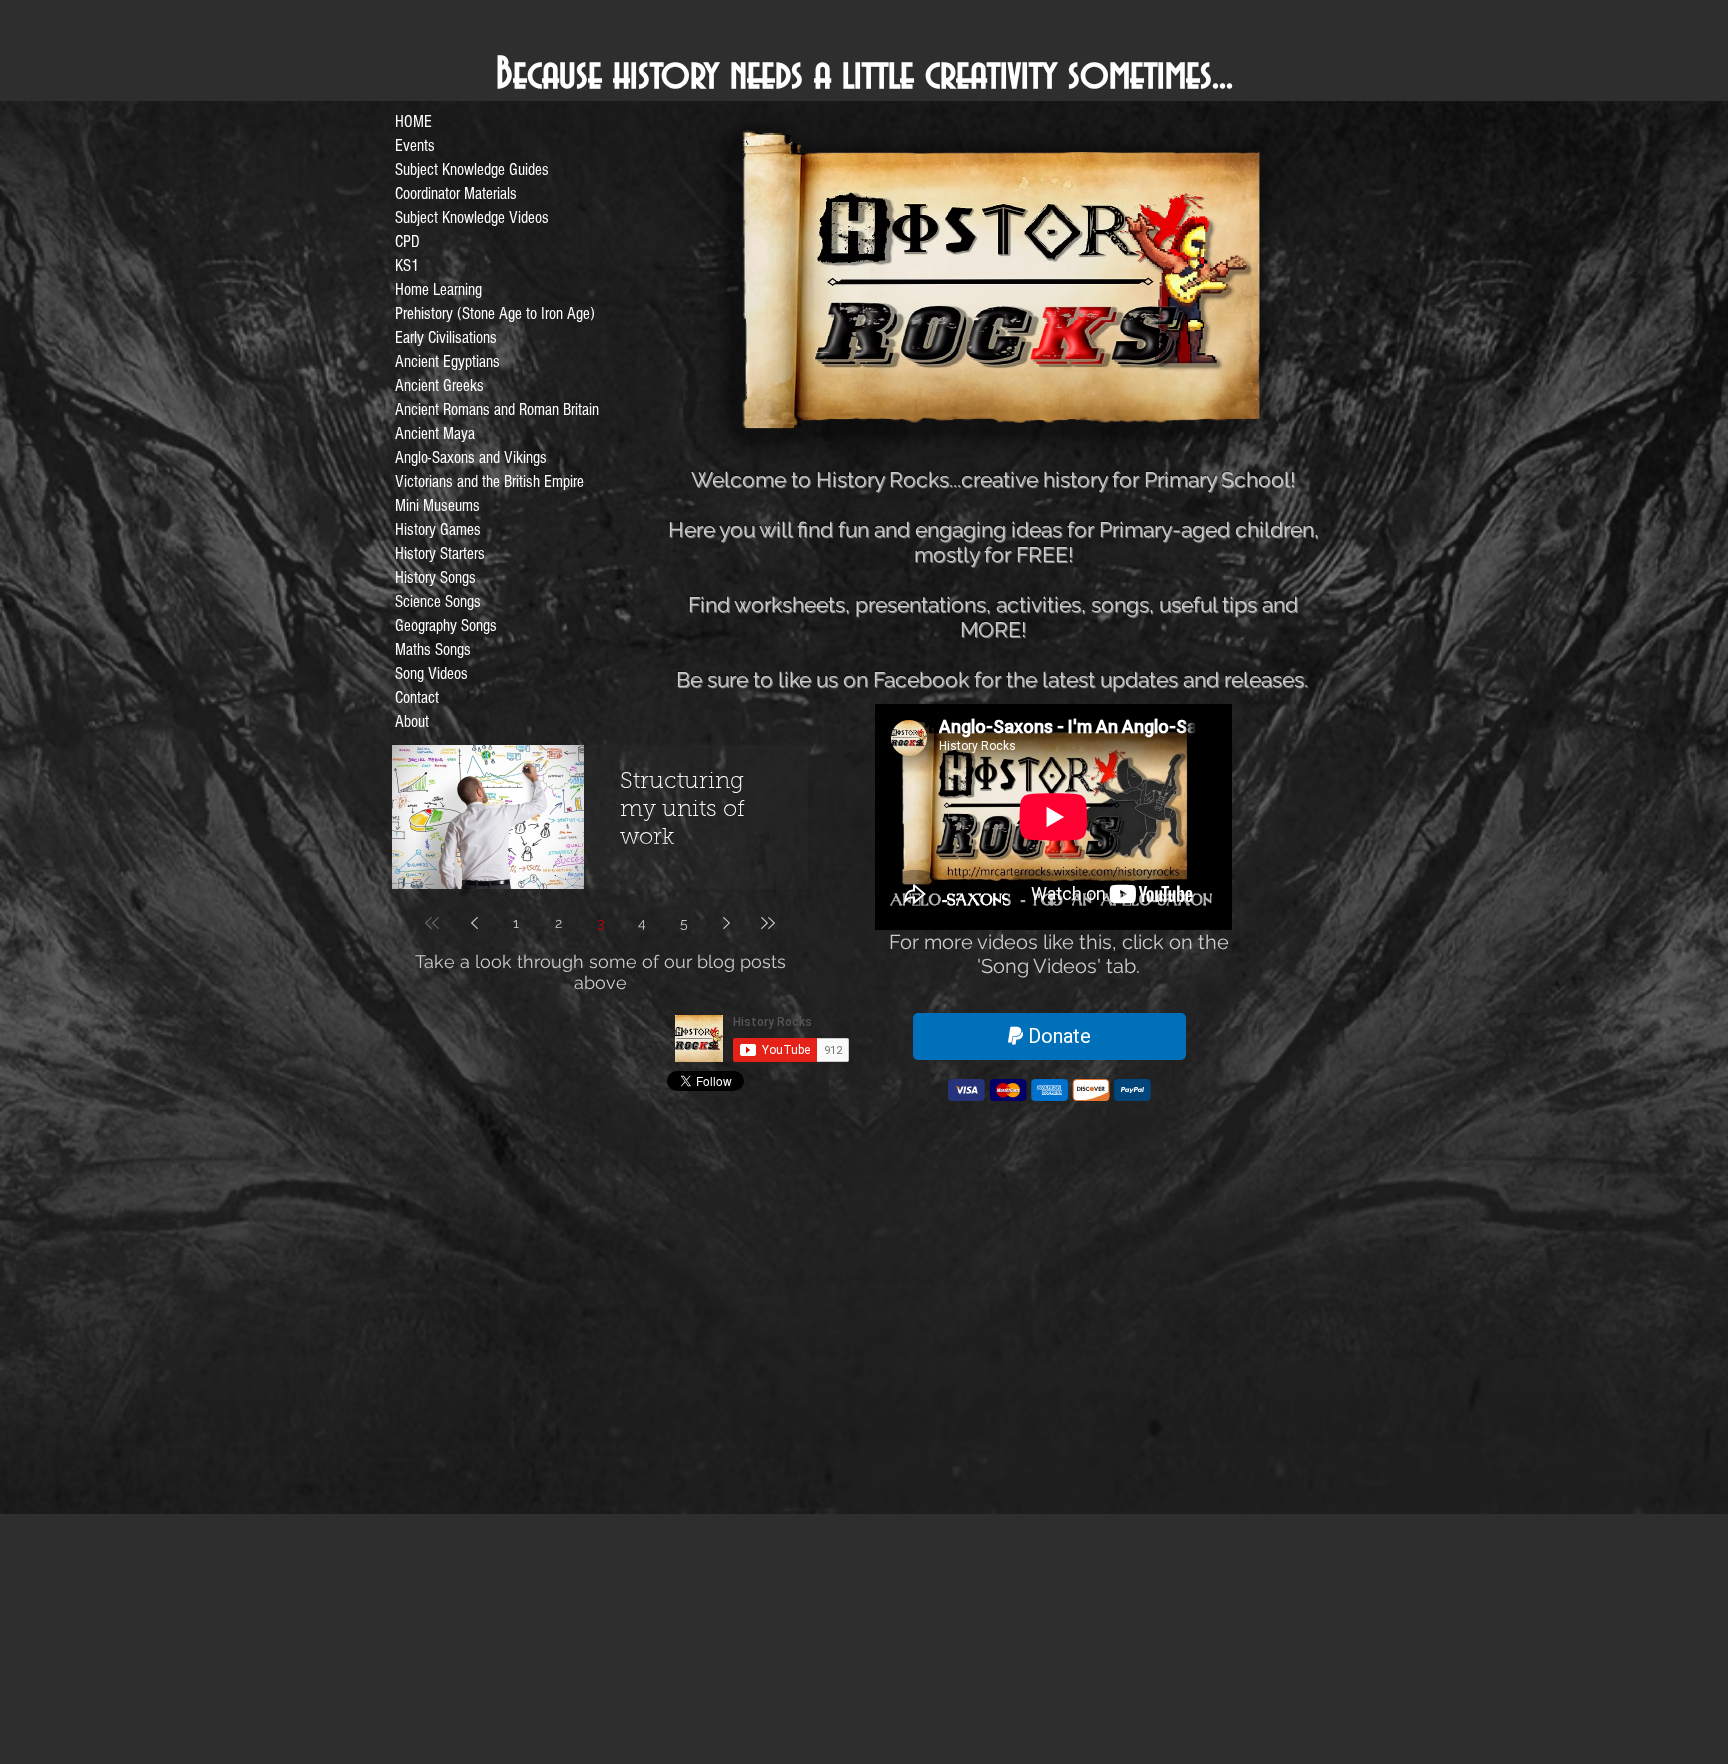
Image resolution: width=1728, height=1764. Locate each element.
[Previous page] (474, 923)
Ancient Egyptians (447, 361)
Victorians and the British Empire (489, 481)
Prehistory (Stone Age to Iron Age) (495, 313)
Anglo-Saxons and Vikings (471, 457)
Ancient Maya (435, 433)
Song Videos (431, 673)
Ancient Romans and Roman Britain (497, 409)
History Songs (435, 577)
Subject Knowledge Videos (472, 217)
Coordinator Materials (456, 193)
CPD (407, 241)
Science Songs (438, 601)
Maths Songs (433, 649)
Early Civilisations (446, 337)
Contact (417, 697)
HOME (413, 121)
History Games (438, 529)
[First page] (432, 923)
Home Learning (438, 289)
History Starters (440, 553)
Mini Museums (437, 505)
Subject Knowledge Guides (472, 169)
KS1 (407, 265)
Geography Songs (446, 625)
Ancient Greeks (439, 385)
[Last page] (768, 923)
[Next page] (726, 923)
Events (415, 145)
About (412, 721)
